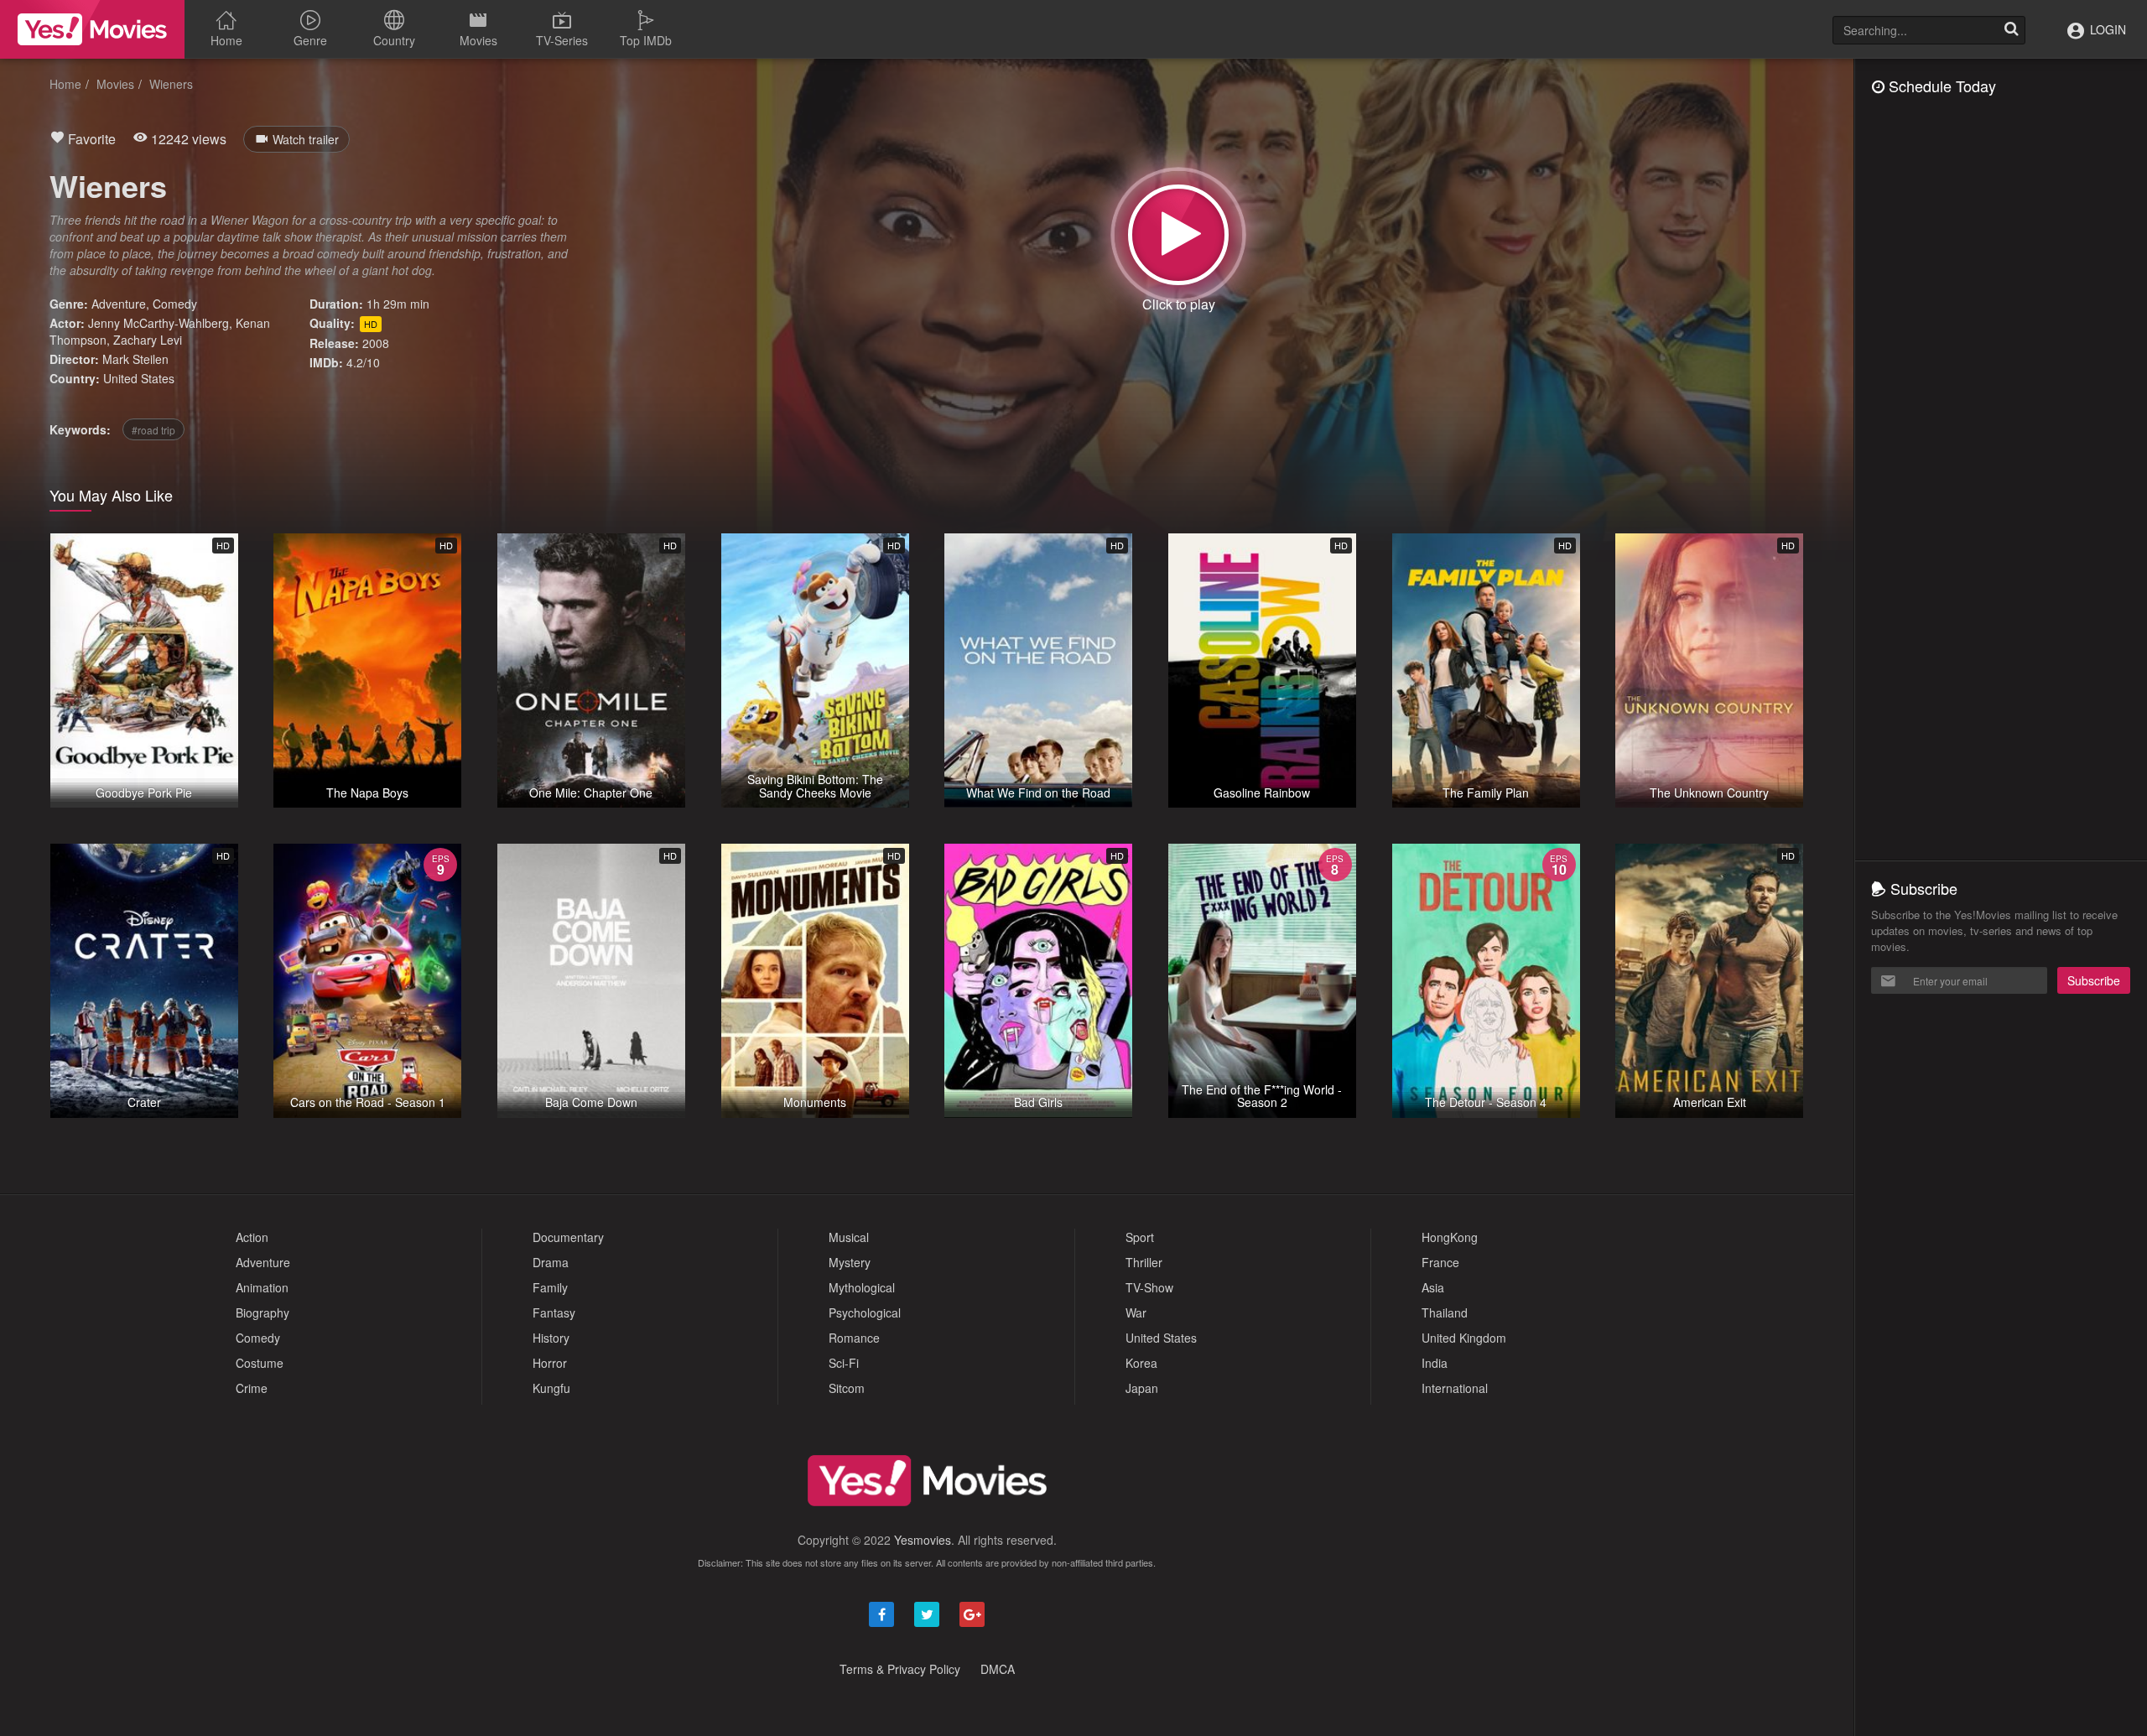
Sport (1140, 1237)
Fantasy (554, 1312)
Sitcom (847, 1388)
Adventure (119, 304)
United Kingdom (1464, 1338)
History (551, 1338)
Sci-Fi (844, 1363)
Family (550, 1287)
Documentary (568, 1237)
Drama (551, 1262)
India (1435, 1363)
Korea (1141, 1363)
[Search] (2011, 30)
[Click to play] (1178, 235)
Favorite (90, 139)
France (1440, 1262)
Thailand (1445, 1312)
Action (252, 1237)
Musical (849, 1237)
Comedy (175, 304)
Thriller (1144, 1262)
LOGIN (2106, 29)
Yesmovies (923, 1540)
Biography (263, 1312)
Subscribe (2094, 980)
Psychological (865, 1312)
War (1136, 1312)
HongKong (1450, 1237)
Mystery (850, 1262)
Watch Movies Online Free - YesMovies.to (92, 29)
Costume (260, 1363)
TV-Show (1149, 1287)
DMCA (998, 1669)
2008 (376, 343)
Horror (550, 1363)
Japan (1142, 1388)
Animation (262, 1287)
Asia (1433, 1287)
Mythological (862, 1287)
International (1455, 1388)
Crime (252, 1388)
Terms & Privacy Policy (900, 1669)
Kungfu (551, 1388)
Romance (854, 1338)
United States (139, 378)
